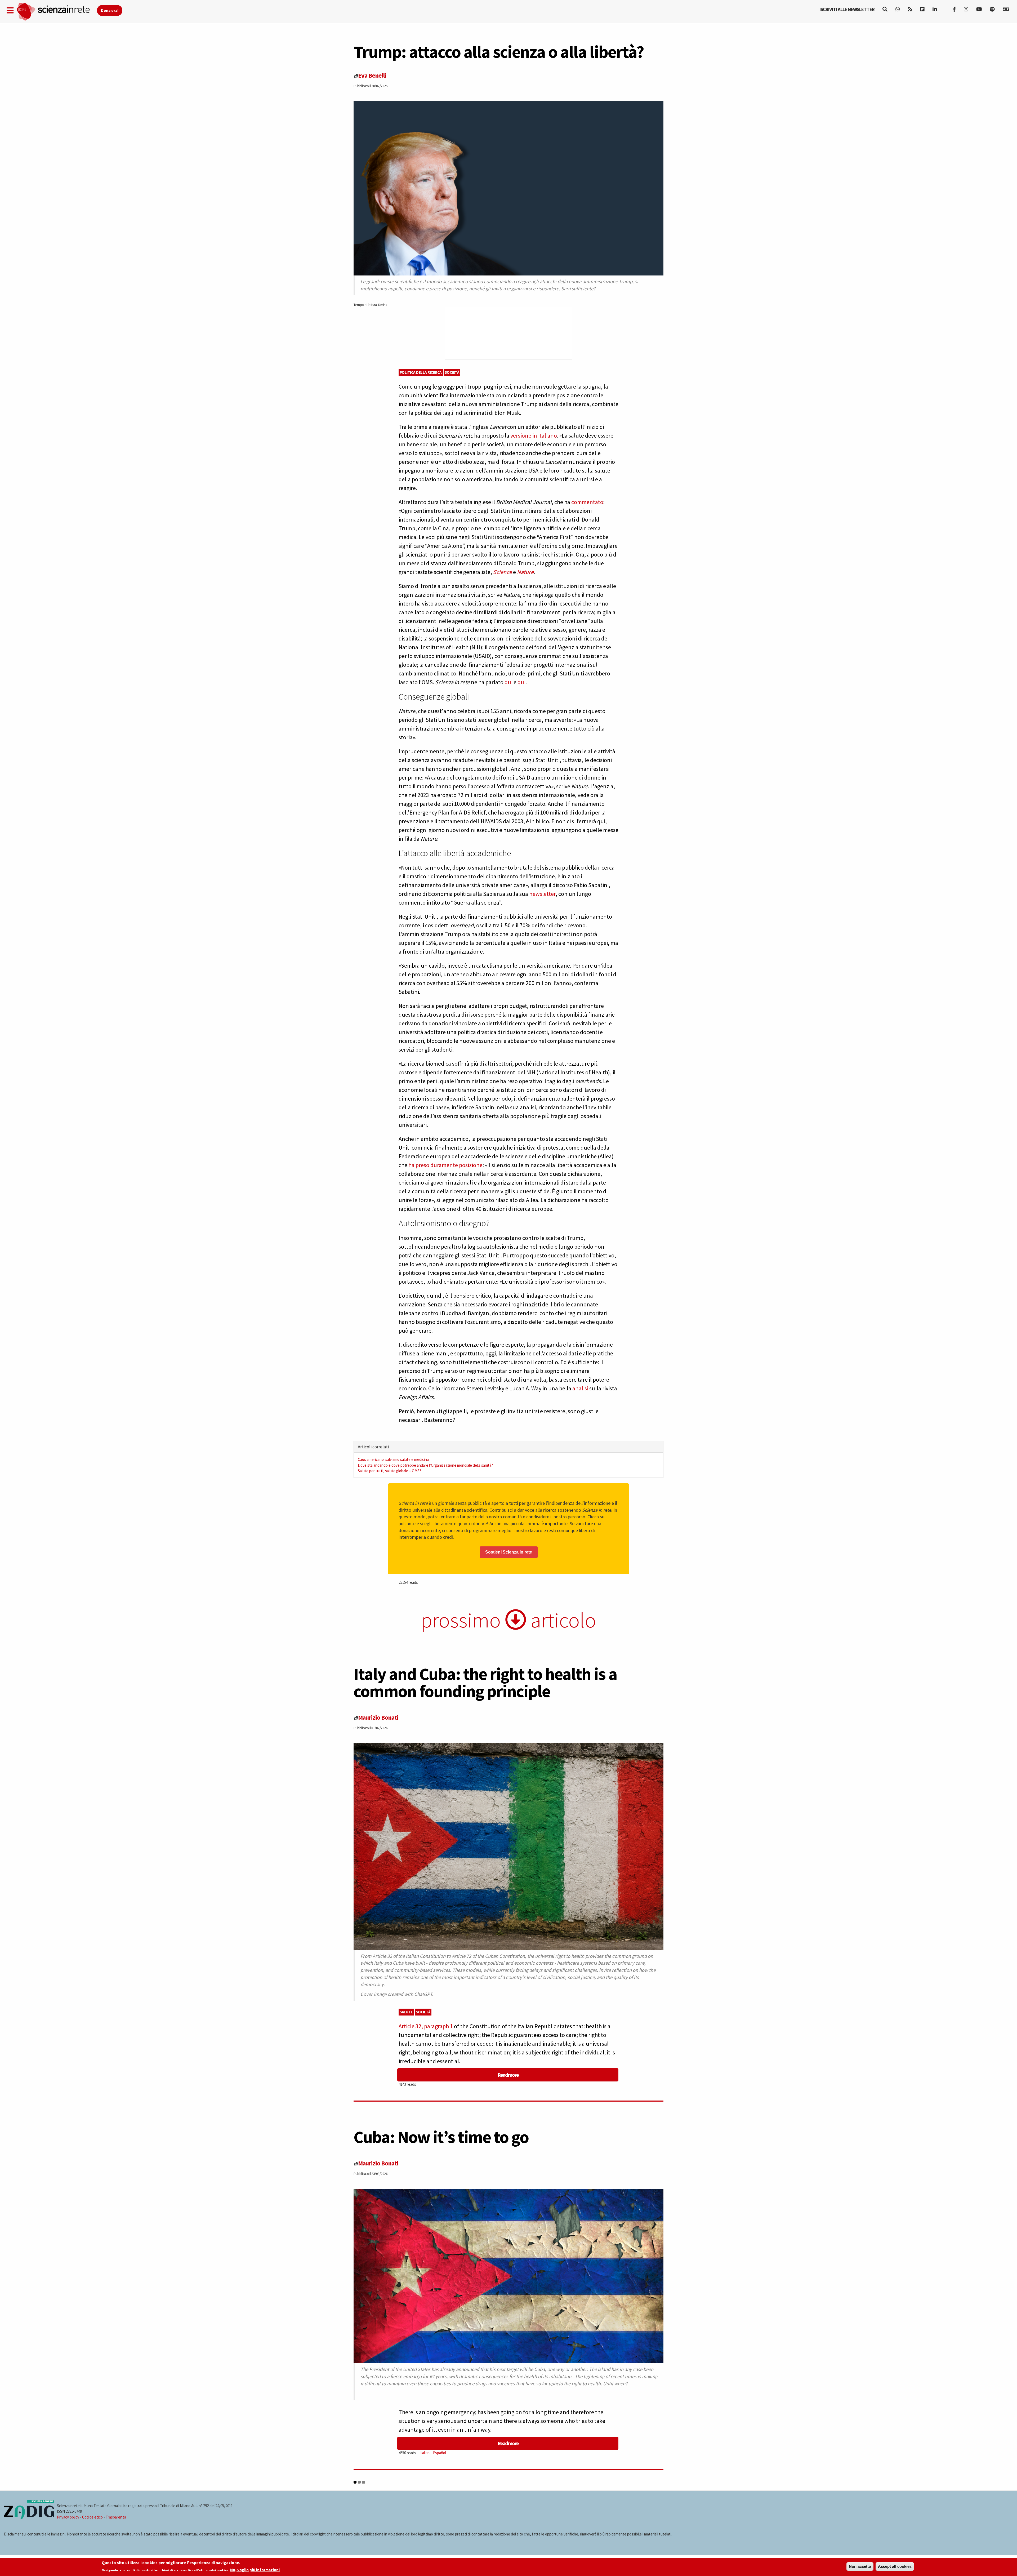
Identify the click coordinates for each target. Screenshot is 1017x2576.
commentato (587, 502)
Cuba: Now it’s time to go (441, 2137)
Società (452, 372)
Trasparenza (116, 2517)
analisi (580, 1388)
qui (508, 682)
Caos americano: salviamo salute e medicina (393, 1459)
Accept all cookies (895, 2566)
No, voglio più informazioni (255, 2570)
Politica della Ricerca (421, 372)
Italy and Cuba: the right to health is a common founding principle (485, 1682)
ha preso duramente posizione (445, 1165)
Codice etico (92, 2517)
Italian (425, 2453)
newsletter (542, 894)
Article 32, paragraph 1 (426, 2026)
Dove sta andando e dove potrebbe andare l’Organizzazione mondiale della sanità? (425, 1465)
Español (440, 2453)
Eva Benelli (372, 75)
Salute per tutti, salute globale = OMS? (389, 1471)
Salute (406, 2012)
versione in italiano (534, 435)
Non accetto (860, 2566)
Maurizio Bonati (378, 1717)
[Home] (57, 12)
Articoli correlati (373, 1447)
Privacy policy (68, 2517)
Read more (508, 2075)
